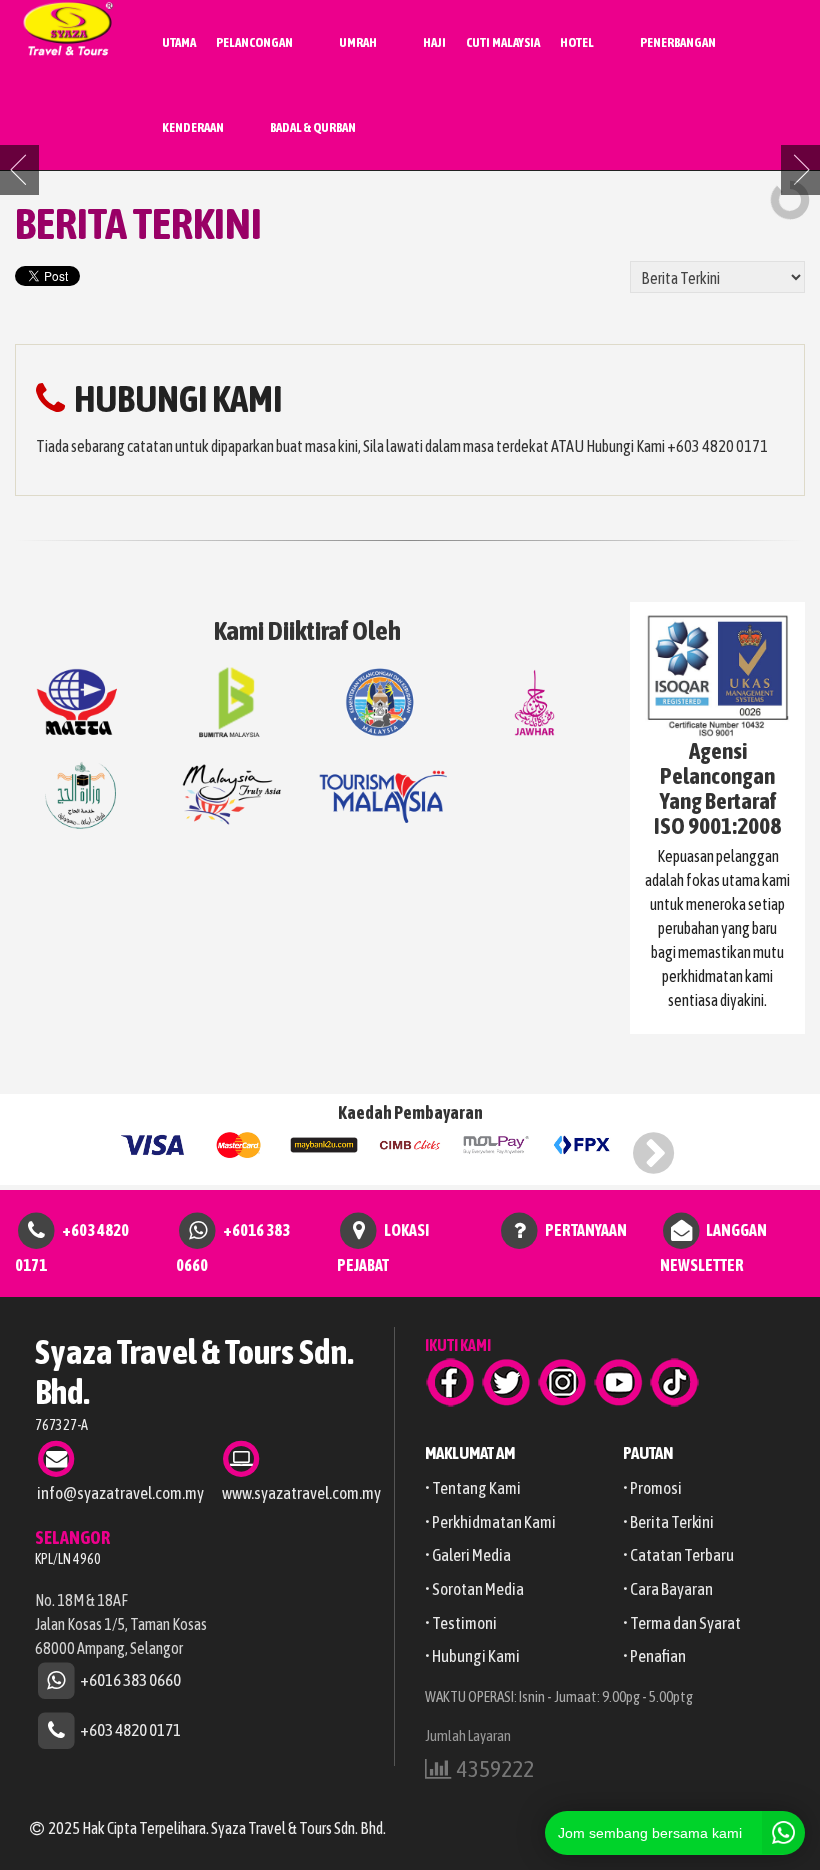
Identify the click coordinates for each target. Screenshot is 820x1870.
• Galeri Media (468, 1555)
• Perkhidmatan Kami (490, 1522)
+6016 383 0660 (130, 1679)
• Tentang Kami (473, 1488)
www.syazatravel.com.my (301, 1493)
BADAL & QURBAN (313, 127)
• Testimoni (461, 1623)
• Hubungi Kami (472, 1656)
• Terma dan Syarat (682, 1623)
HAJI (434, 42)
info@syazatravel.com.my (120, 1493)
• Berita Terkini (668, 1522)
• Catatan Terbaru (678, 1555)
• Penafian (654, 1656)
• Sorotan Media (474, 1589)
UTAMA (179, 42)
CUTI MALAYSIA (503, 42)
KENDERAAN (193, 127)
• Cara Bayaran (668, 1589)
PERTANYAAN (586, 1230)
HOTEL (577, 42)
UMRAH (358, 42)
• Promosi (652, 1488)
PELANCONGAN (254, 42)
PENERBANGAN (678, 42)
